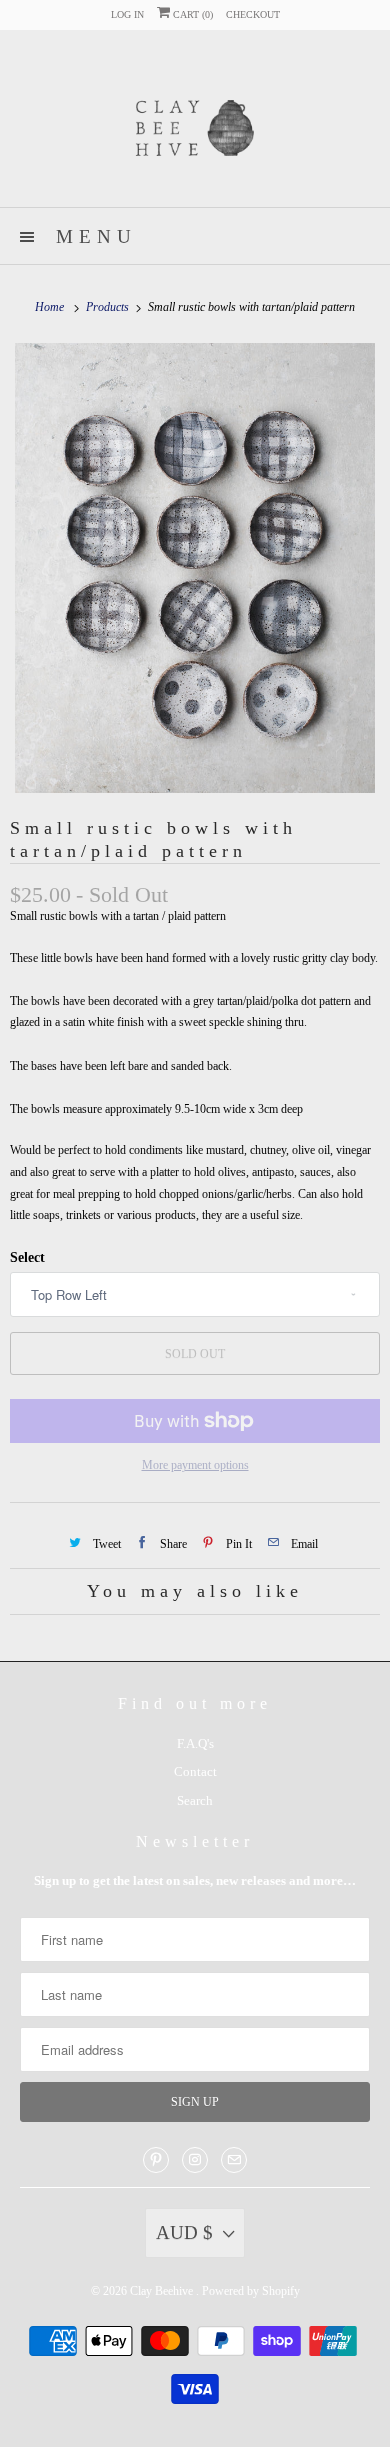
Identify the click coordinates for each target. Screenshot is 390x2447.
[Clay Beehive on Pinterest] (156, 2160)
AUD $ (184, 2232)
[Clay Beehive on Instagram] (195, 2160)
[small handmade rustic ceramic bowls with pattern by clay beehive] (195, 568)
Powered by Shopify (251, 2291)
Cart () (191, 14)
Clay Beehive (163, 2291)
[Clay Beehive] (195, 126)
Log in (127, 14)
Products (109, 307)
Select (27, 1257)
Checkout (253, 14)
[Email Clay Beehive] (234, 2160)
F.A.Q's (195, 1743)
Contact (195, 1771)
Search (195, 1800)
